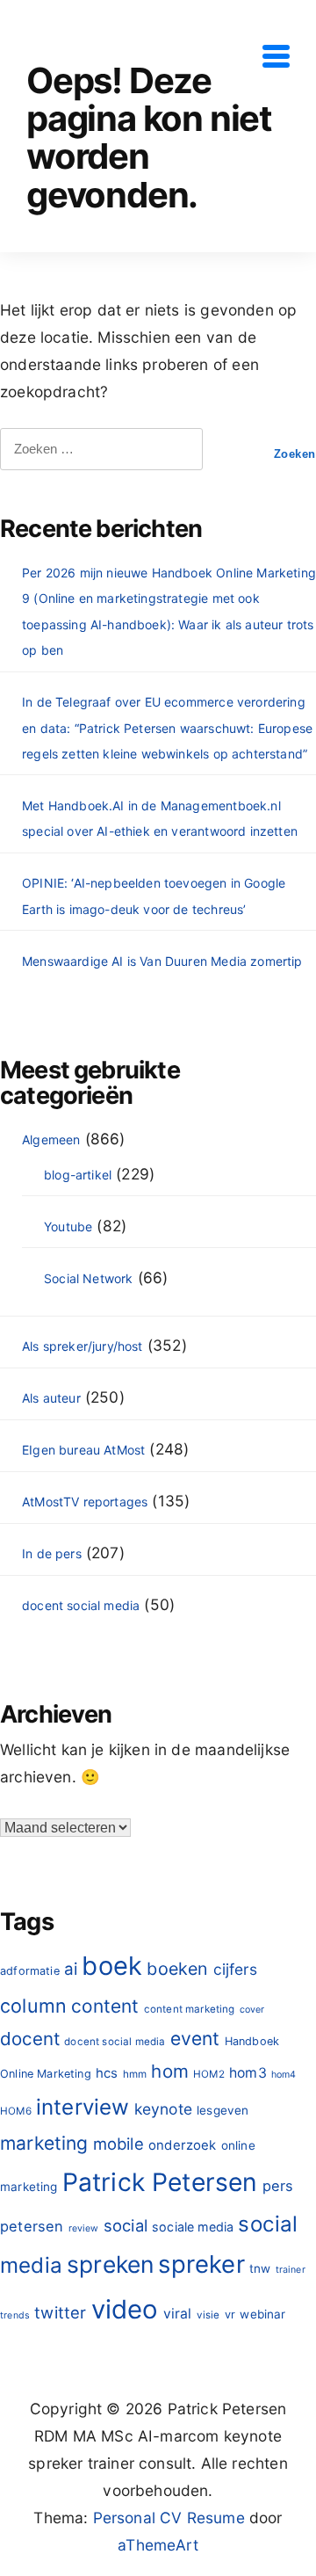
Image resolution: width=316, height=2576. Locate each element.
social (126, 2225)
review (84, 2228)
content (105, 2006)
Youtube (68, 1226)
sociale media (193, 2227)
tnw (260, 2268)
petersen (32, 2226)
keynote (163, 2109)
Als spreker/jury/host (83, 1346)
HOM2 (209, 2074)
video (125, 2309)
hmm (135, 2074)
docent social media (81, 1605)
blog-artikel (78, 1175)
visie (208, 2315)
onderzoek (183, 2145)
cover (252, 2010)
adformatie (30, 1971)
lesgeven (223, 2110)
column (33, 2006)
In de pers (52, 1553)
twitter (60, 2312)
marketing (44, 2143)
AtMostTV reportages (85, 1502)
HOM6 (16, 2111)
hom (170, 2071)
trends (15, 2315)
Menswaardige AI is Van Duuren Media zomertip (162, 961)
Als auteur (51, 1398)
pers (278, 2186)
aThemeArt (158, 2545)
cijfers (235, 1969)
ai (71, 1969)
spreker (201, 2264)
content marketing (190, 2009)
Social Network (88, 1278)
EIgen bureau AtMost (83, 1450)
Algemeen (51, 1139)
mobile (118, 2144)
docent (30, 2039)
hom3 (248, 2073)
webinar (262, 2314)
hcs (107, 2073)
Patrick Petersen (160, 2182)
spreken (110, 2264)
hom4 (284, 2075)
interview (83, 2107)
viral (178, 2314)
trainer (291, 2270)
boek (112, 1966)
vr (230, 2315)
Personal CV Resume (169, 2518)
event (195, 2039)
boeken (177, 1969)
